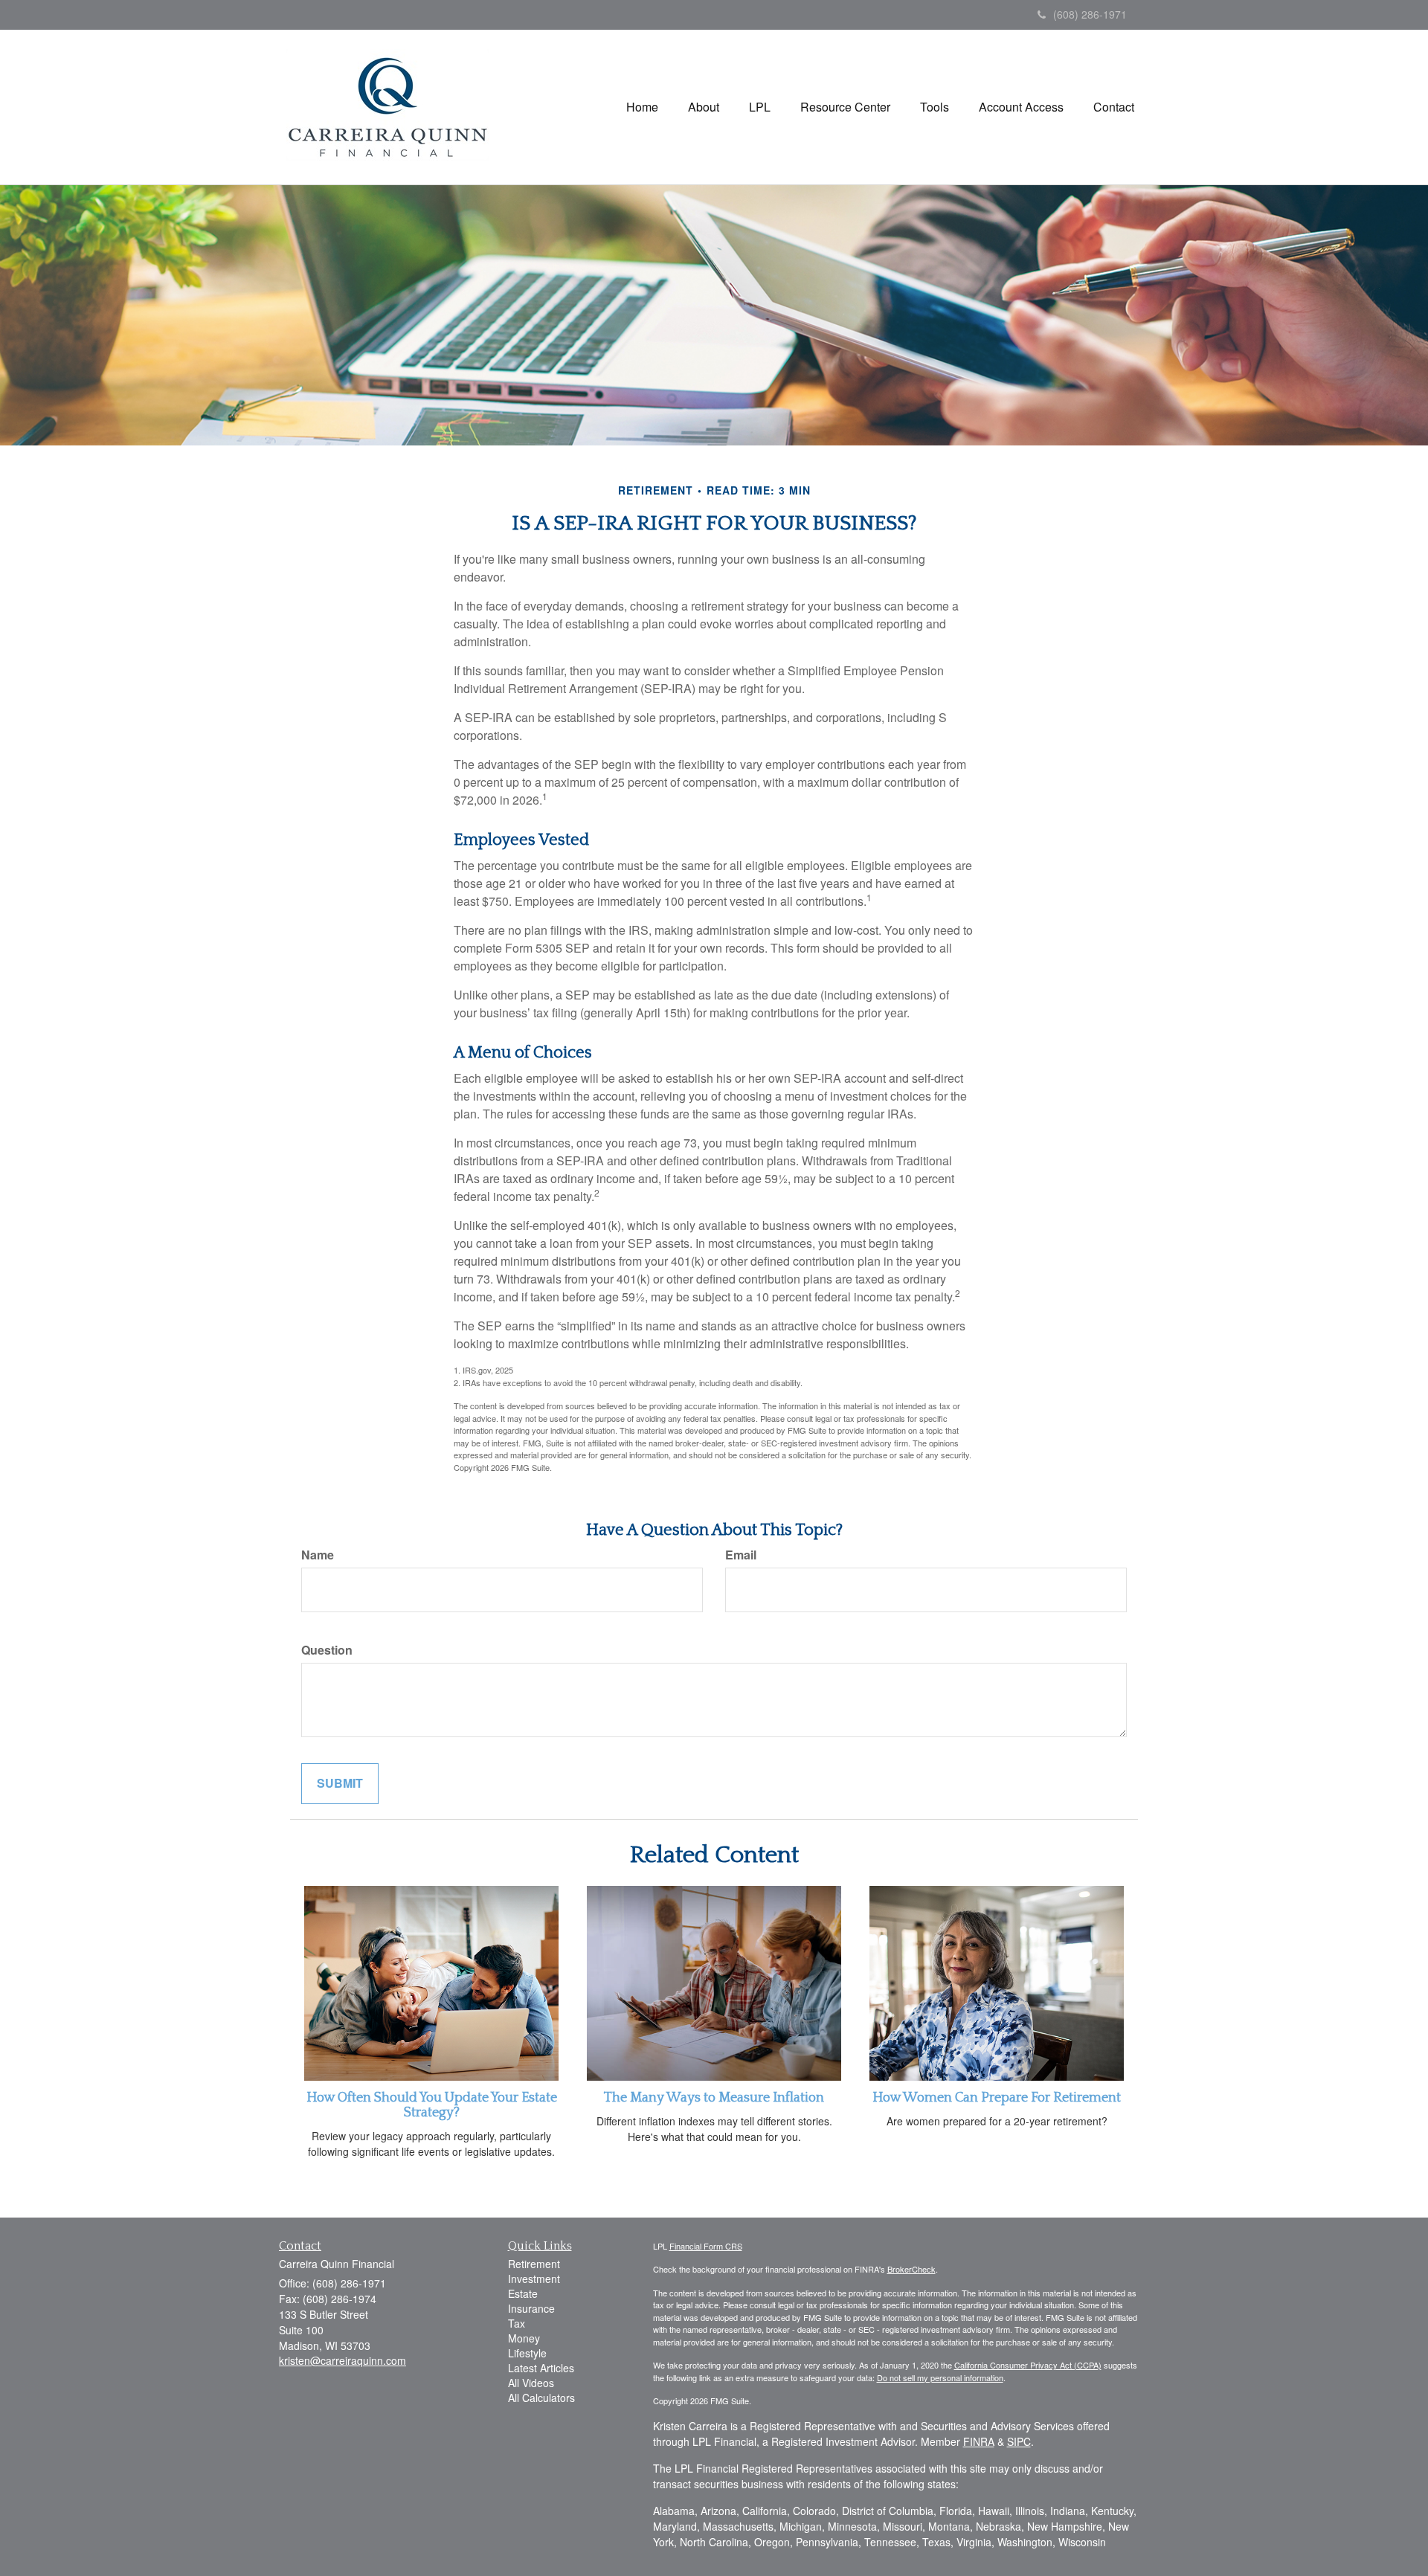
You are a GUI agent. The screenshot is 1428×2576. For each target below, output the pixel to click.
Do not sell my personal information (940, 2377)
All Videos (531, 2383)
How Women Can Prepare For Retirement (997, 2098)
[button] (704, 107)
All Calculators (541, 2398)
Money (524, 2338)
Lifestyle (527, 2353)
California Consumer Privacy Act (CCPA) (1028, 2365)
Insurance (531, 2308)
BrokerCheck (911, 2269)
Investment (534, 2279)
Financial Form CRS (706, 2246)
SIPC (1019, 2441)
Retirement (534, 2264)
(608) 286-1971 (1090, 14)
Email (741, 1555)
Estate (523, 2293)
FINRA (979, 2441)
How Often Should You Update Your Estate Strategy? (432, 2105)
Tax (517, 2323)
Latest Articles (541, 2368)
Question (327, 1650)
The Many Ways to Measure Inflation (714, 2098)
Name (318, 1555)
